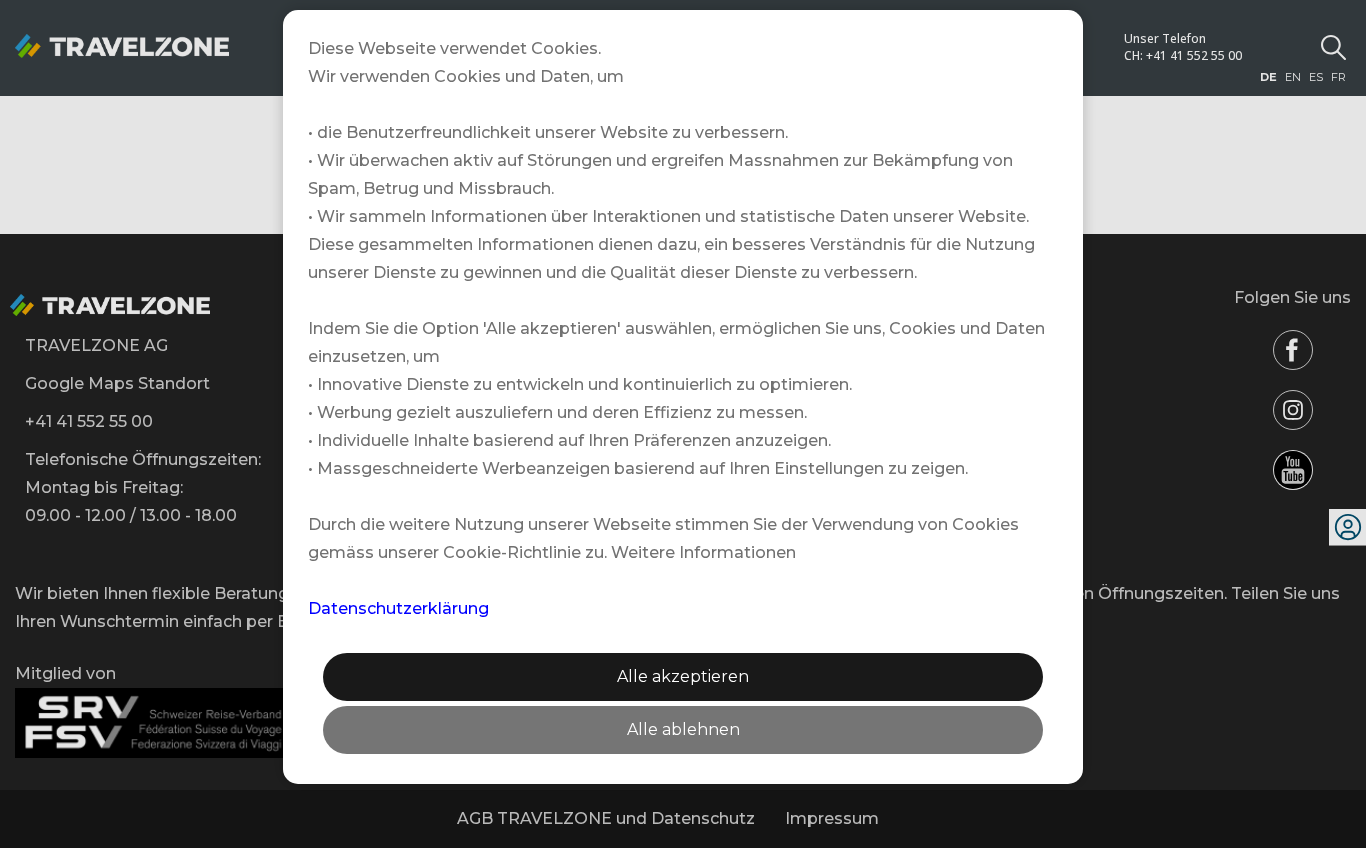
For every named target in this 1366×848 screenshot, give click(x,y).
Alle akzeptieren (683, 676)
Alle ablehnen (683, 729)
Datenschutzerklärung (398, 608)
